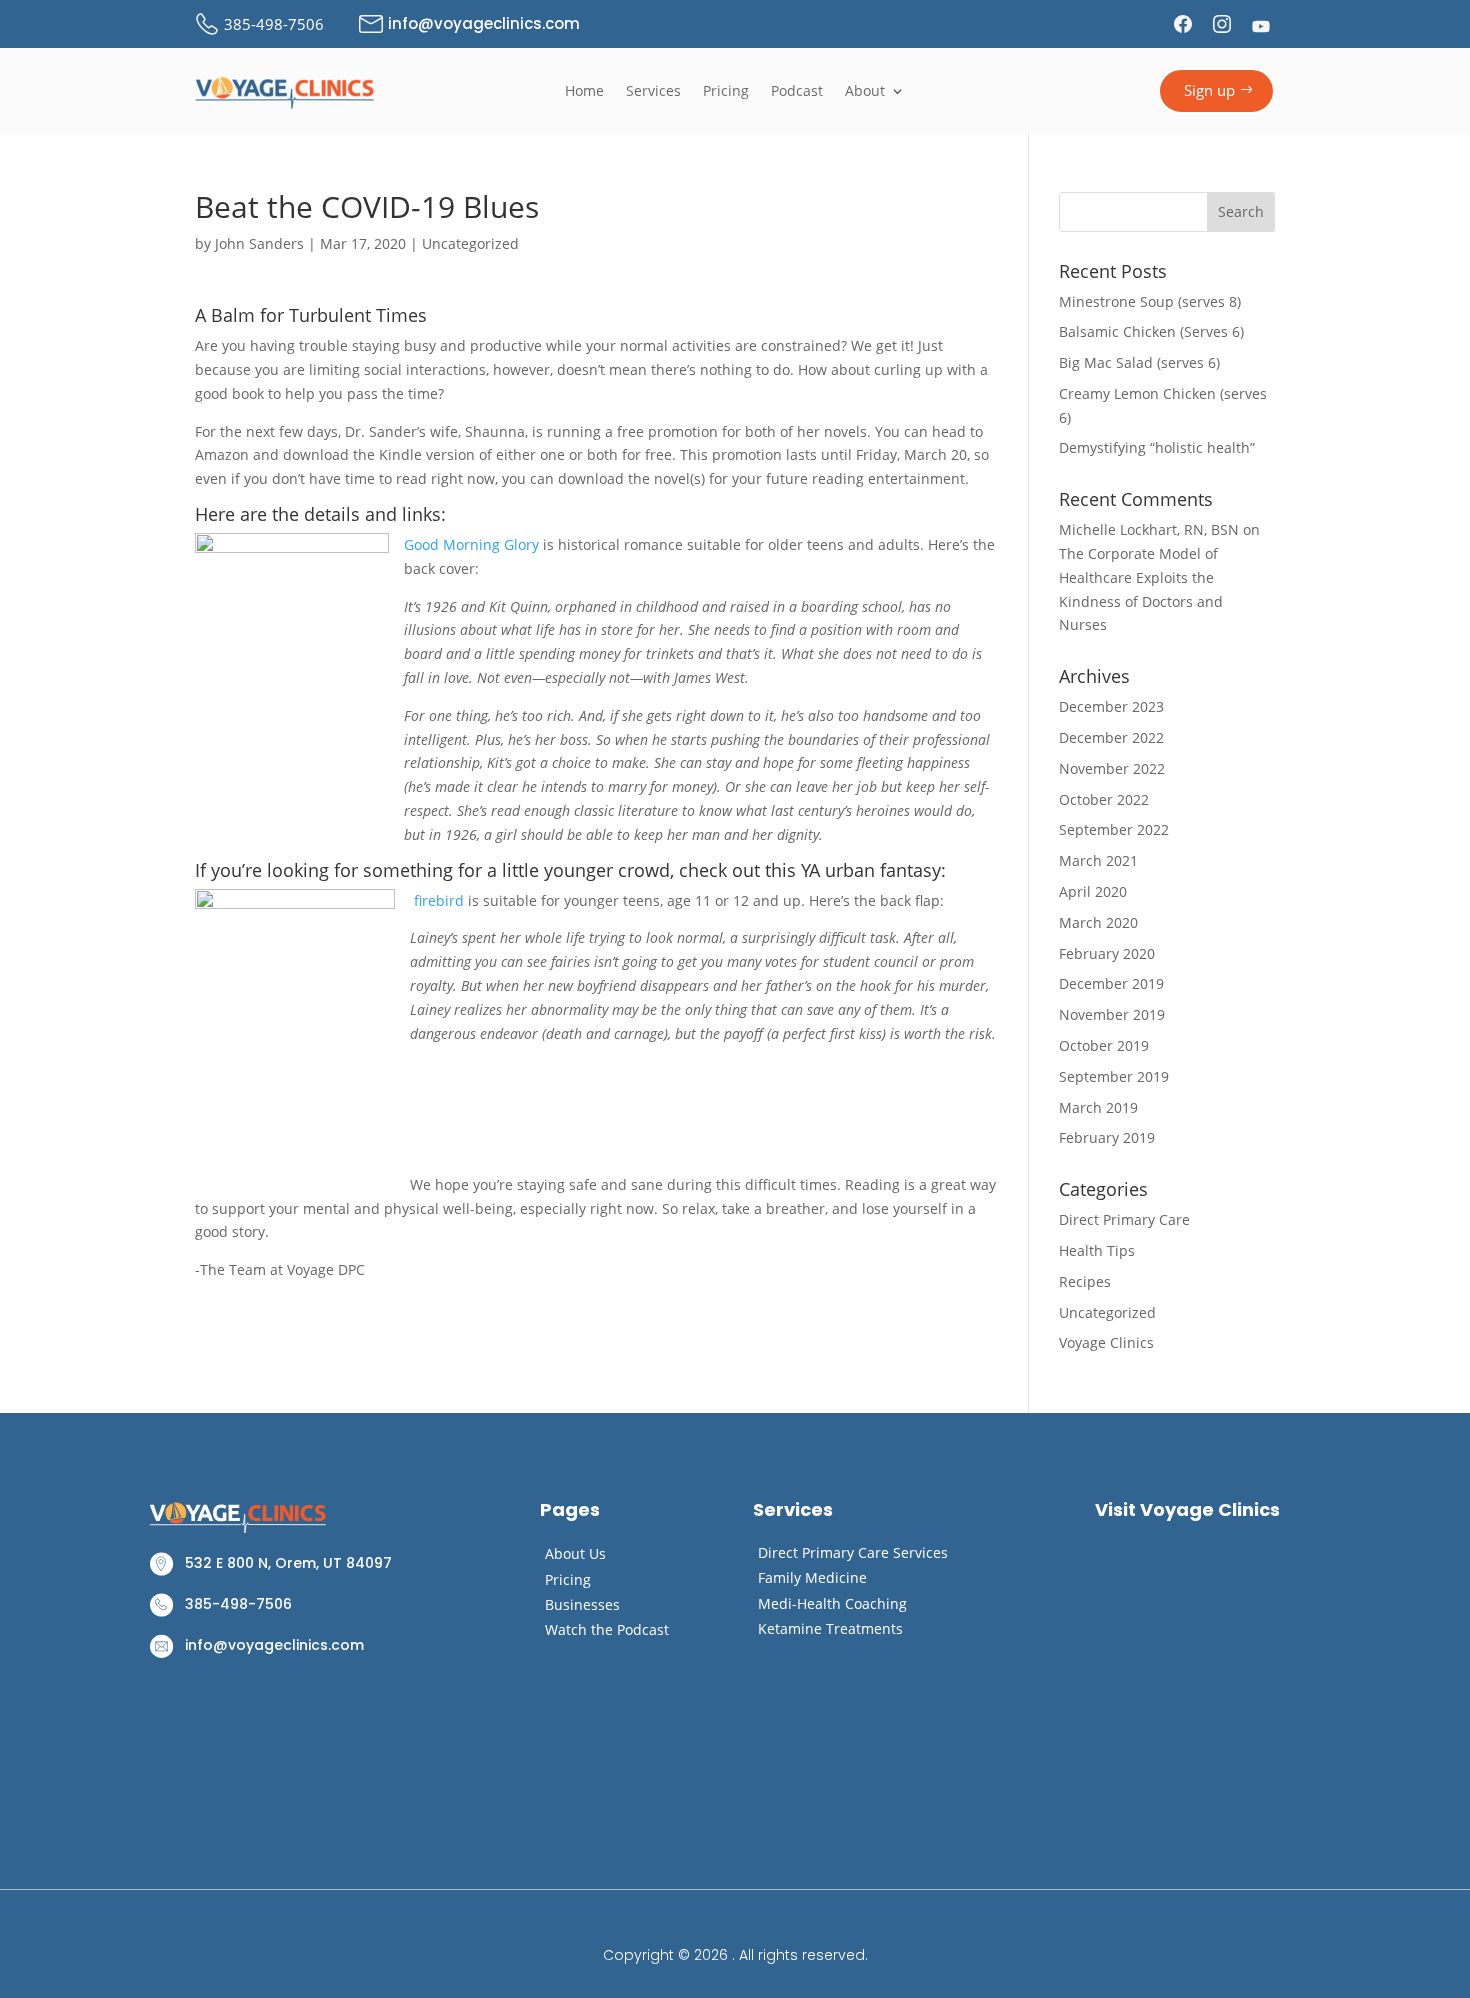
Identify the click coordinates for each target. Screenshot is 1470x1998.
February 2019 (1107, 1137)
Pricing (726, 92)
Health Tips (1097, 1250)
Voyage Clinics (1106, 1342)
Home (584, 92)
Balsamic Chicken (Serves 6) (1151, 331)
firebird (439, 900)
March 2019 (1098, 1107)
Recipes (1085, 1281)
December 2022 (1111, 737)
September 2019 (1114, 1076)
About (865, 92)
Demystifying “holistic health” (1157, 447)
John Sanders (259, 243)
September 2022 (1114, 829)
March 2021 (1098, 860)
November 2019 (1112, 1014)
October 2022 (1104, 799)
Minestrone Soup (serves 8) (1150, 301)
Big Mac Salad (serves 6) (1139, 362)
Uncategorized (470, 243)
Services (653, 92)
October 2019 (1104, 1045)
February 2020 (1107, 953)
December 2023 (1111, 706)
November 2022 (1112, 768)
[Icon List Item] (1185, 24)
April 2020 (1093, 891)
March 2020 (1098, 922)
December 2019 (1111, 983)
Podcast (797, 92)
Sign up (1209, 90)
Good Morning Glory (471, 544)
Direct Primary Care (1124, 1219)
